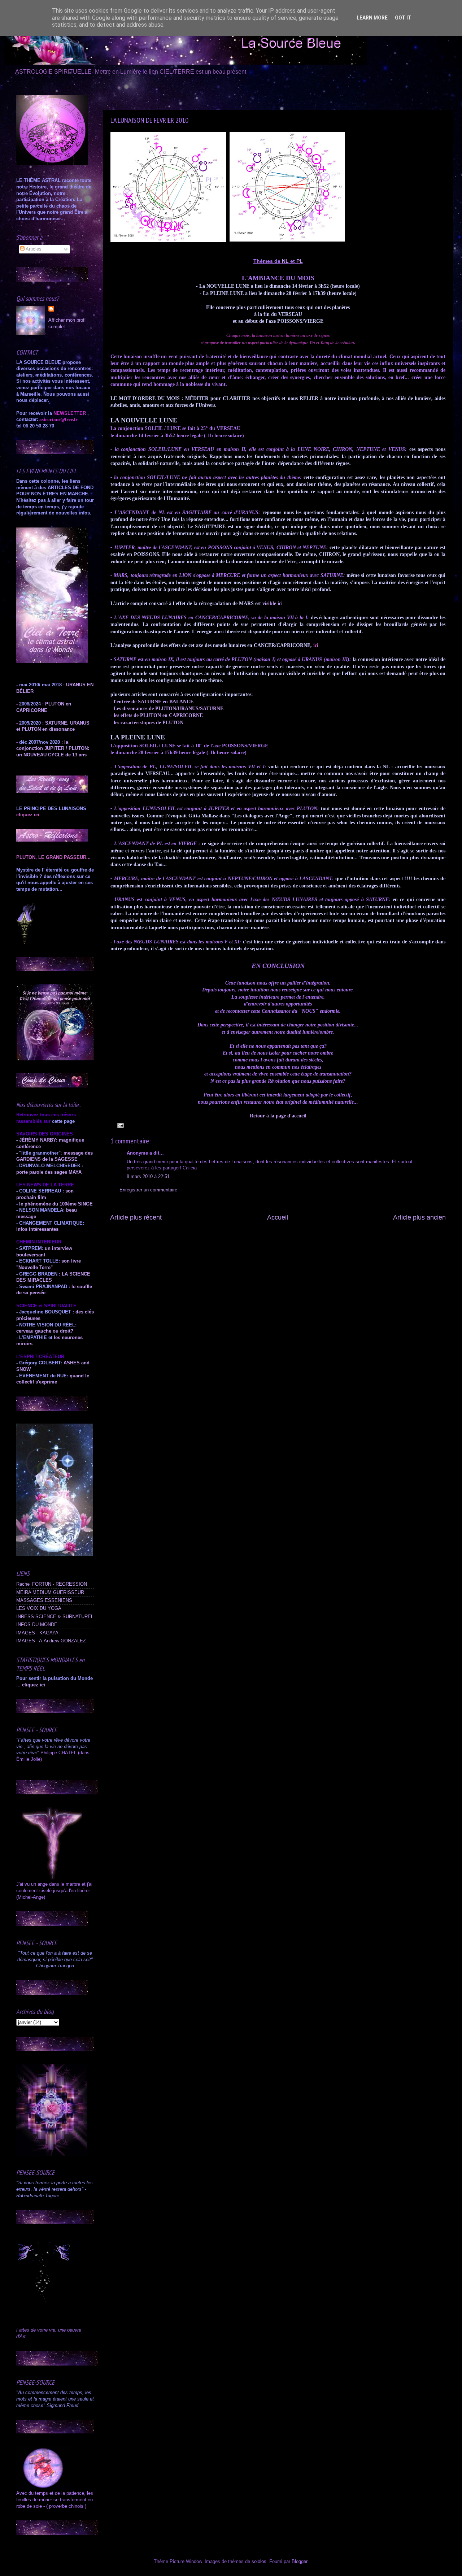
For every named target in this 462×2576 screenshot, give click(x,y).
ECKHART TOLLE (39, 1261)
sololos (259, 2562)
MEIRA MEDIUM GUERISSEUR (50, 1593)
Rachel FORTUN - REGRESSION (52, 1584)
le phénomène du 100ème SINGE (56, 1204)
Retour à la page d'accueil (278, 1116)
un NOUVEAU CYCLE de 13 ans (51, 755)
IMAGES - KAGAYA (37, 1633)
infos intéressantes (37, 1229)
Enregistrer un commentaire (148, 1190)
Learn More (372, 18)
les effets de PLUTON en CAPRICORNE (158, 715)
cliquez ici (34, 1685)
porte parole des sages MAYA (49, 1172)
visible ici (273, 603)
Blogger (299, 2562)
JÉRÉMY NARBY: (38, 1140)
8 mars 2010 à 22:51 (148, 1177)
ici (316, 645)
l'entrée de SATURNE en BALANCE (154, 702)
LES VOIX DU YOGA (39, 1608)
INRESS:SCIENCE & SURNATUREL (55, 1617)
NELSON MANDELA (41, 1210)
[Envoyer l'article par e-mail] (119, 1125)
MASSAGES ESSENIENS (44, 1600)
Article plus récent (136, 1217)
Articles (33, 249)
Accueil (278, 1217)
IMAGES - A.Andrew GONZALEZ (51, 1641)
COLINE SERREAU (39, 1191)
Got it (403, 18)
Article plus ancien (419, 1217)
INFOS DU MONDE (37, 1625)
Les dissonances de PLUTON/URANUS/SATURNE (168, 709)
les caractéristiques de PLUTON (149, 723)
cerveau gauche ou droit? (45, 1331)
